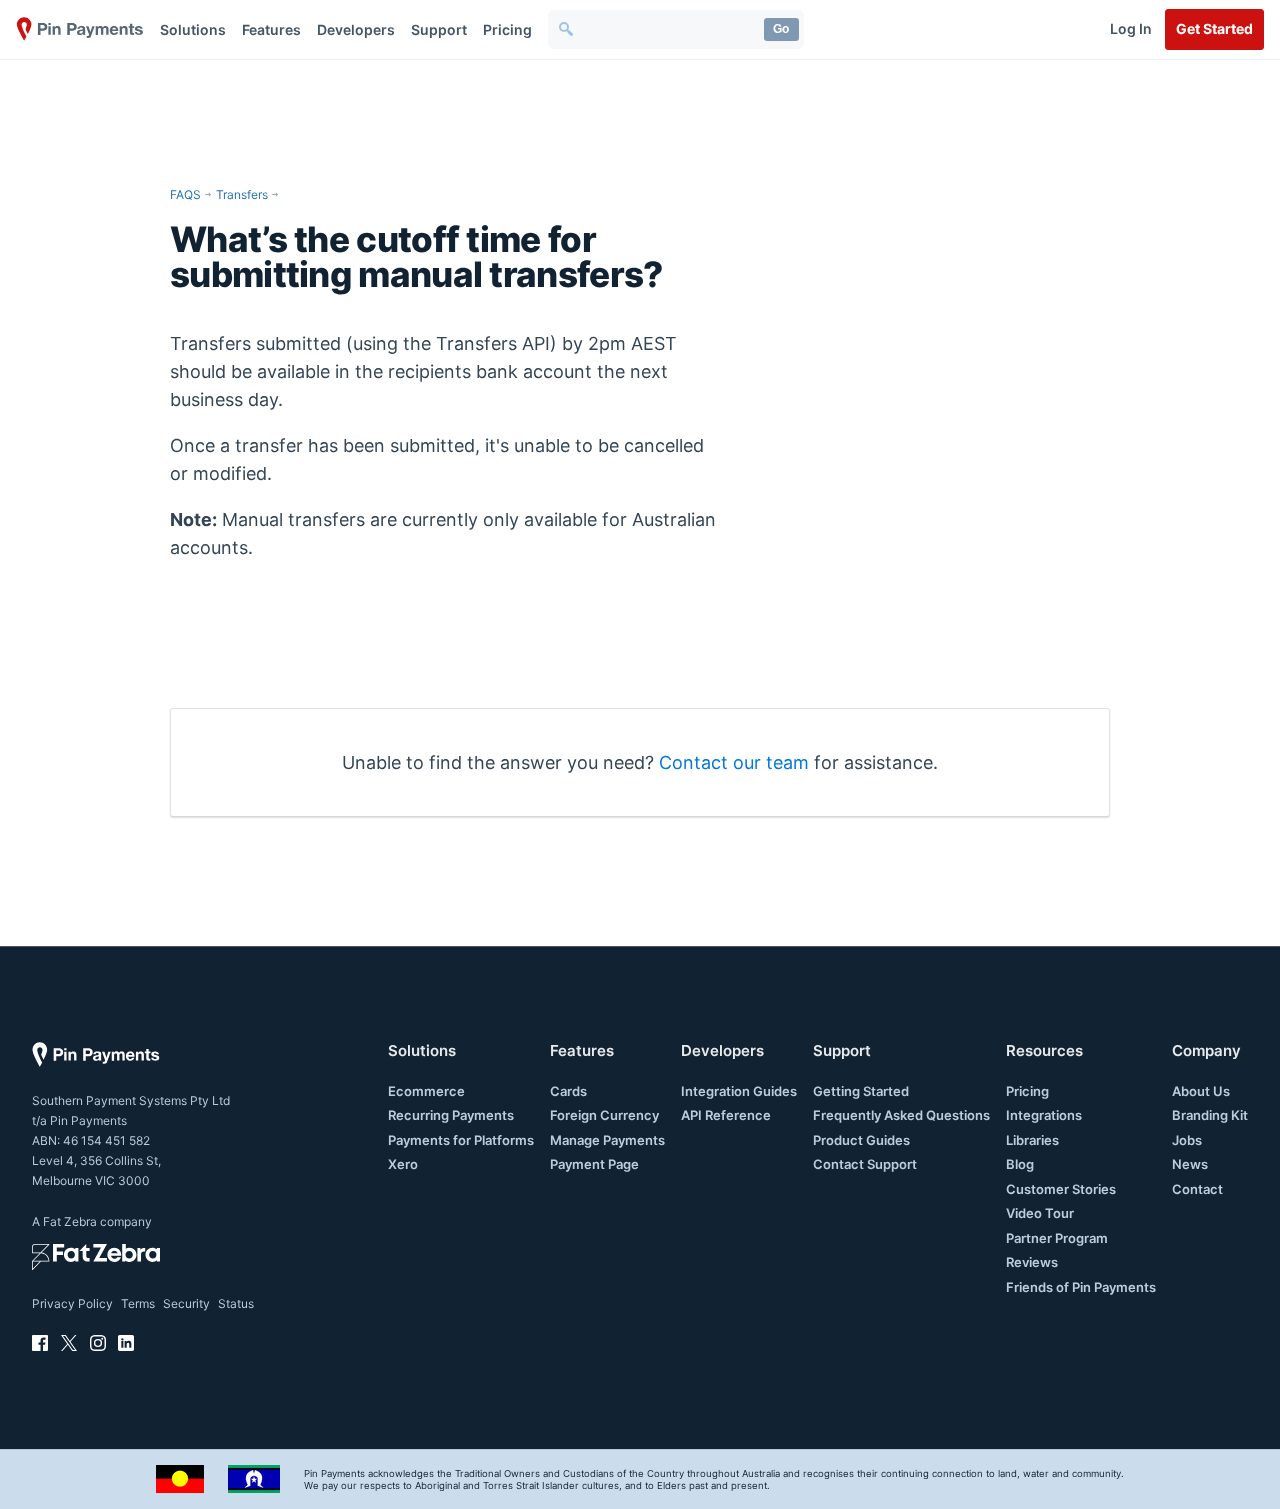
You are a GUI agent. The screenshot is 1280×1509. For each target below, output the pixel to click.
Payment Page (594, 1164)
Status (236, 1303)
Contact (1197, 1189)
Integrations (1044, 1115)
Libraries (1032, 1140)
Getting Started (861, 1091)
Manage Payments (607, 1140)
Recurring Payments (451, 1115)
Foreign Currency (604, 1115)
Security (186, 1303)
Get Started (1214, 28)
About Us (1201, 1091)
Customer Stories (1061, 1189)
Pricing (507, 29)
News (1190, 1164)
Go (781, 29)
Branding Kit (1210, 1115)
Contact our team (734, 762)
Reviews (1032, 1262)
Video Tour (1040, 1213)
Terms (138, 1303)
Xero (403, 1164)
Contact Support (865, 1164)
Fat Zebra (70, 1221)
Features (271, 29)
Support (439, 29)
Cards (568, 1091)
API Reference (726, 1115)
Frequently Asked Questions (901, 1115)
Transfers (242, 194)
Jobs (1187, 1140)
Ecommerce (426, 1091)
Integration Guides (739, 1091)
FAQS (185, 194)
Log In (1131, 28)
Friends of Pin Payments (1081, 1287)
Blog (1020, 1164)
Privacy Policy (72, 1303)
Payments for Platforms (461, 1140)
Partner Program (1057, 1238)
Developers (356, 29)
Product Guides (861, 1140)
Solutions (193, 29)
